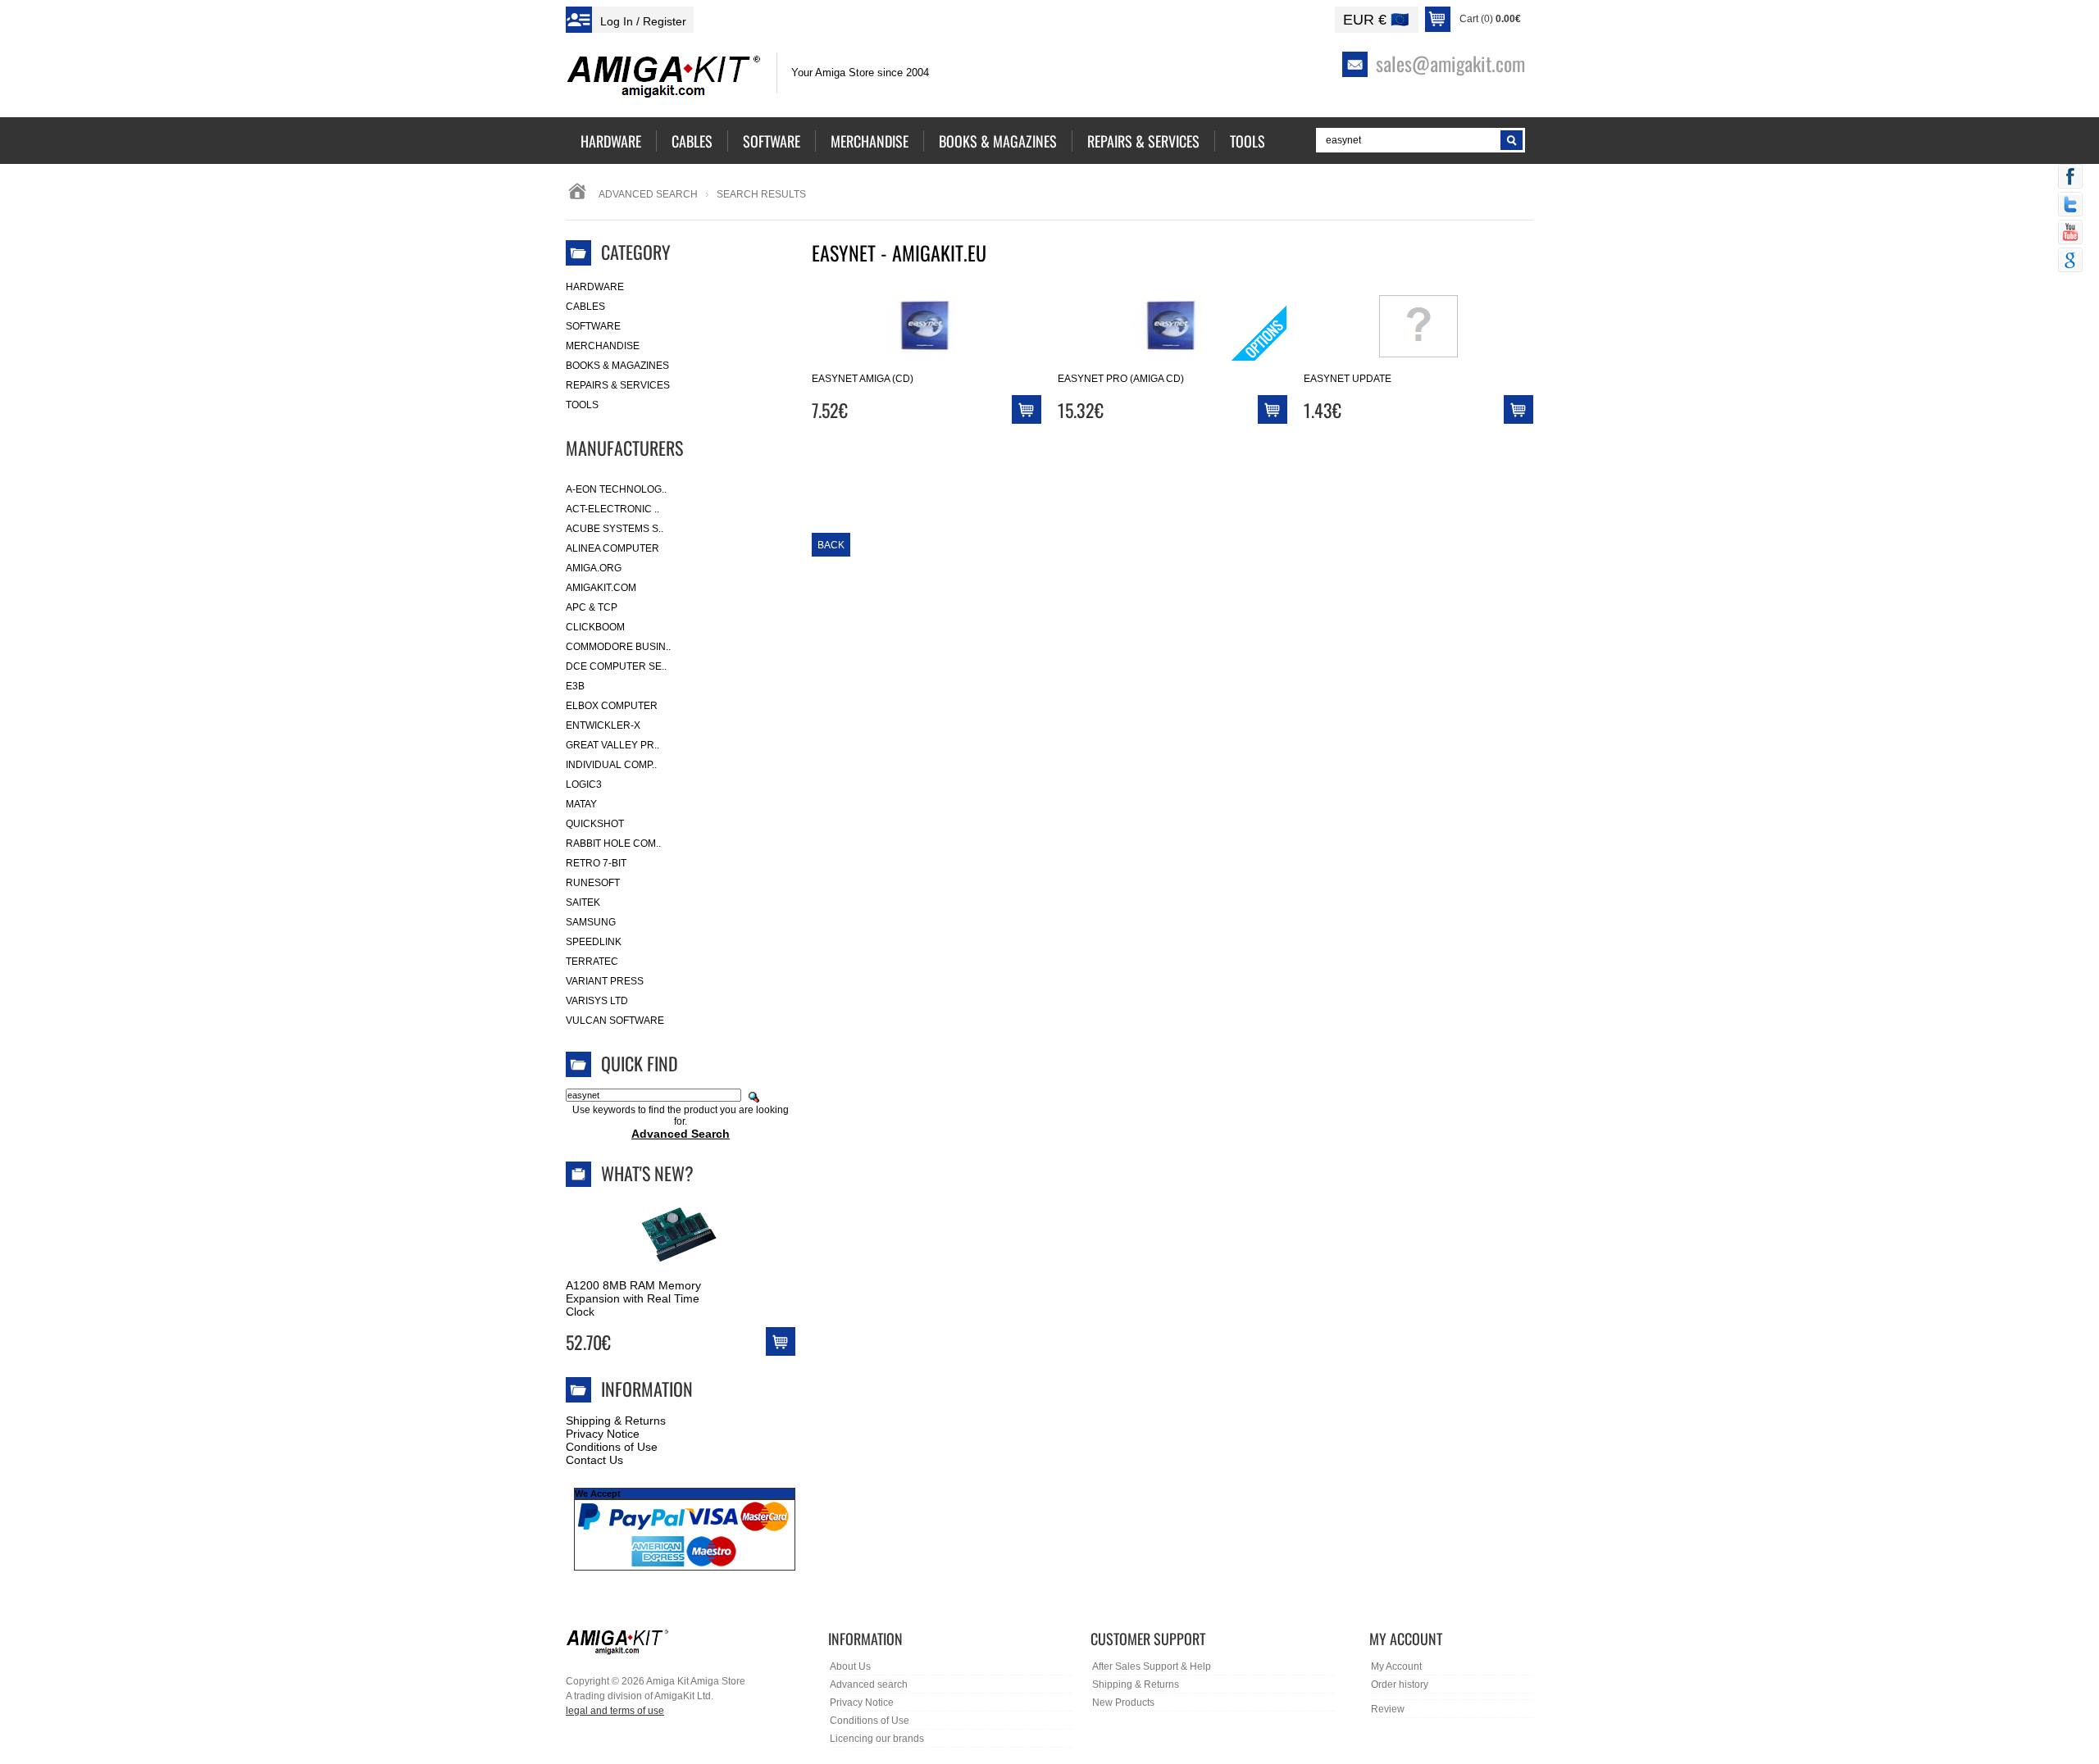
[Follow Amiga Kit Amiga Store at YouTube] (2070, 234)
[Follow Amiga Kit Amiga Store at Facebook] (2070, 178)
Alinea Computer (612, 548)
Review (1388, 1709)
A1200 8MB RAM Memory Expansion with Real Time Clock (633, 1298)
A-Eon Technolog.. (616, 489)
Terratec (592, 962)
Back (831, 545)
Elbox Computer (612, 706)
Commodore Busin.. (618, 647)
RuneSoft (593, 883)
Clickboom (595, 627)
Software (593, 326)
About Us (850, 1666)
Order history (1400, 1684)
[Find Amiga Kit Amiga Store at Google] (2070, 261)
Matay (581, 804)
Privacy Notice (603, 1434)
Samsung (591, 922)
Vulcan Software (615, 1021)
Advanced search (869, 1684)
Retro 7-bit (596, 863)
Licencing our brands (877, 1739)
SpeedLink (594, 942)
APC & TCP (592, 607)
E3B (575, 686)
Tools (582, 405)
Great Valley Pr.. (612, 745)
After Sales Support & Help (1152, 1666)
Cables (585, 307)
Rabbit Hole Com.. (613, 843)
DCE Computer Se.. (616, 666)
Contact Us (594, 1460)
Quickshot (595, 824)
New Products (1123, 1703)
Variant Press (605, 981)
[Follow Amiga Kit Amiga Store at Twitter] (2070, 206)
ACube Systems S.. (615, 529)
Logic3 (584, 784)
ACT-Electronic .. (612, 509)
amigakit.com (601, 588)
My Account (1396, 1666)
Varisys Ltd (597, 1001)
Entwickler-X (603, 725)
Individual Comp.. (611, 765)
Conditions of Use (612, 1447)
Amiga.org (594, 568)
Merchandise (603, 346)
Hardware (595, 287)
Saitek (583, 902)
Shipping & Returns (616, 1421)
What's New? (647, 1173)
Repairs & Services (618, 385)
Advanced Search (648, 194)
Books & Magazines (617, 366)
